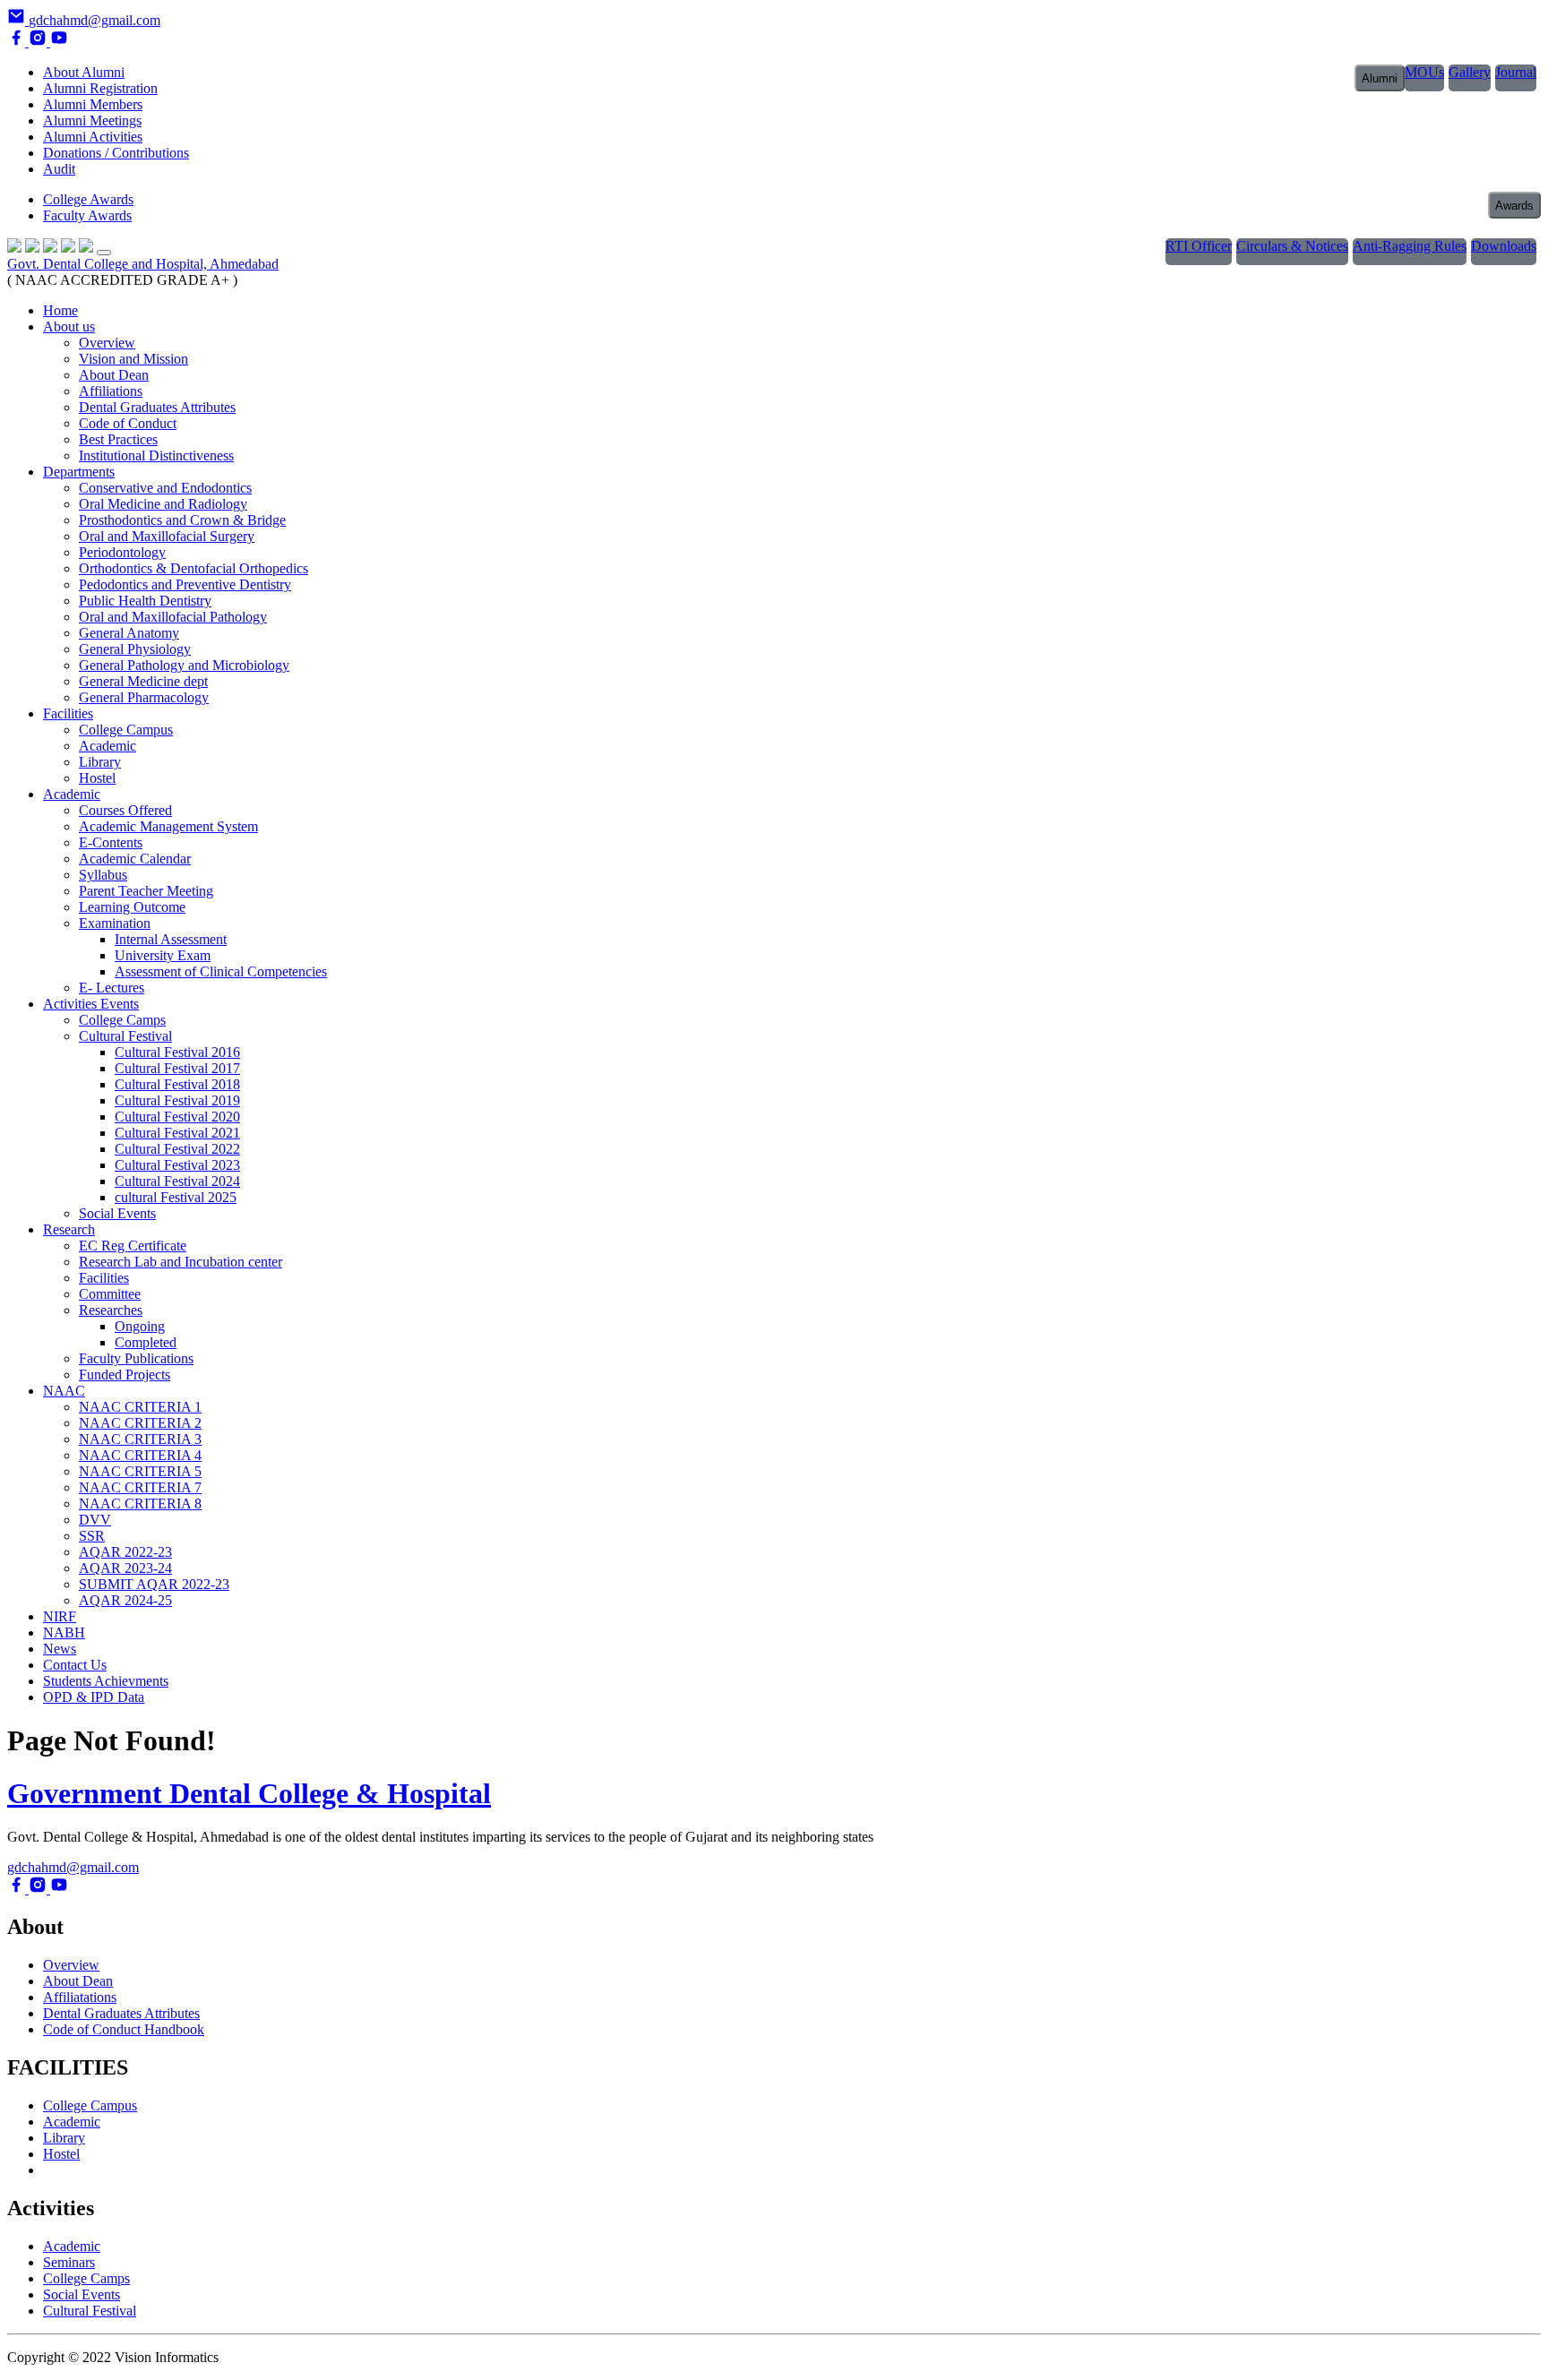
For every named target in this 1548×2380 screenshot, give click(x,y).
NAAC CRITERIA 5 (140, 1471)
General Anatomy (129, 633)
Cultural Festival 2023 (177, 1165)
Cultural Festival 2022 (177, 1149)
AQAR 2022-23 (125, 1552)
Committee (110, 1294)
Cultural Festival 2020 (177, 1117)
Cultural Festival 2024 (177, 1181)
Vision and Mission (133, 359)
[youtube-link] (59, 42)
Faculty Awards (87, 215)
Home (60, 310)
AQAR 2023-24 (125, 1568)
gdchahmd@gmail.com (73, 1867)
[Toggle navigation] (104, 253)
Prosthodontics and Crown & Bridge (182, 520)
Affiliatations (80, 1997)
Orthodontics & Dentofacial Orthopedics (193, 568)
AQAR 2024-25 (125, 1600)
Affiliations (111, 391)
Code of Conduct (128, 423)
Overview (107, 343)
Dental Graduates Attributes (157, 407)
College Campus (126, 730)
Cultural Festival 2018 (177, 1084)
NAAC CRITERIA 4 (140, 1455)
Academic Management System (168, 826)
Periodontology (122, 552)
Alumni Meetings (92, 120)
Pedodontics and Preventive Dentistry (185, 584)
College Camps (122, 1020)
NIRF (60, 1616)
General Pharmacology (144, 697)
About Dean (114, 375)
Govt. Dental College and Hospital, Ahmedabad (143, 264)
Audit (59, 169)
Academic (107, 746)
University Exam (163, 955)
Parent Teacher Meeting (146, 891)
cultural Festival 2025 (176, 1197)
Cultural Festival (125, 1036)
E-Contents (111, 842)
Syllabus (103, 875)
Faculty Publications (136, 1358)
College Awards (88, 199)
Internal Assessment (171, 939)
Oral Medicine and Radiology (163, 504)
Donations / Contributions (116, 153)
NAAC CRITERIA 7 (140, 1487)
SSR (92, 1536)
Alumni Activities (93, 137)
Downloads (1504, 246)
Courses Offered (125, 810)
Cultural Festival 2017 (177, 1068)
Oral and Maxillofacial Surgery (167, 536)
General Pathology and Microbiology (184, 665)
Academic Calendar (135, 859)
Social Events (117, 1213)
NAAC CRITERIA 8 (140, 1504)
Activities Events (91, 1004)
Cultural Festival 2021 (177, 1133)
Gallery (1470, 72)
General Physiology (135, 649)
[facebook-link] (18, 42)
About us (69, 326)
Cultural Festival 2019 (177, 1100)
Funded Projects (125, 1375)
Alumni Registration (100, 88)
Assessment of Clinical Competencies (221, 971)
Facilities (68, 713)
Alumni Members (93, 104)
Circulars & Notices (1292, 246)
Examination (115, 923)
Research (69, 1229)
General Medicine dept (143, 681)
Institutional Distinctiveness (156, 455)
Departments (79, 472)
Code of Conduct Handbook (124, 2029)
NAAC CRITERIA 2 (140, 1423)
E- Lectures (112, 988)
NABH (64, 1632)
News (60, 1649)
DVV (95, 1520)
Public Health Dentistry (145, 601)
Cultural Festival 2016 (177, 1052)
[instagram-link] (39, 1889)
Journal (1516, 72)
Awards (1514, 206)
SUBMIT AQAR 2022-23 (154, 1584)
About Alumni (84, 72)
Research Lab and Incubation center (181, 1262)
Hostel (97, 778)
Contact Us (75, 1665)
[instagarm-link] (39, 42)
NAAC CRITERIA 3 (140, 1439)
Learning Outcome (132, 907)
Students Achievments (106, 1681)
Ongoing (140, 1326)
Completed (146, 1342)
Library (100, 762)
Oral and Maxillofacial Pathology (173, 617)
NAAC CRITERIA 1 (140, 1407)
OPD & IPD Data (94, 1697)
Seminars (69, 2262)
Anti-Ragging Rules (1410, 246)
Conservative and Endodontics (165, 488)
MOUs (1424, 72)
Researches (111, 1310)
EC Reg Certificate (133, 1246)
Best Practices (118, 439)
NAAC (64, 1391)
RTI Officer (1199, 246)
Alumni (1380, 78)
